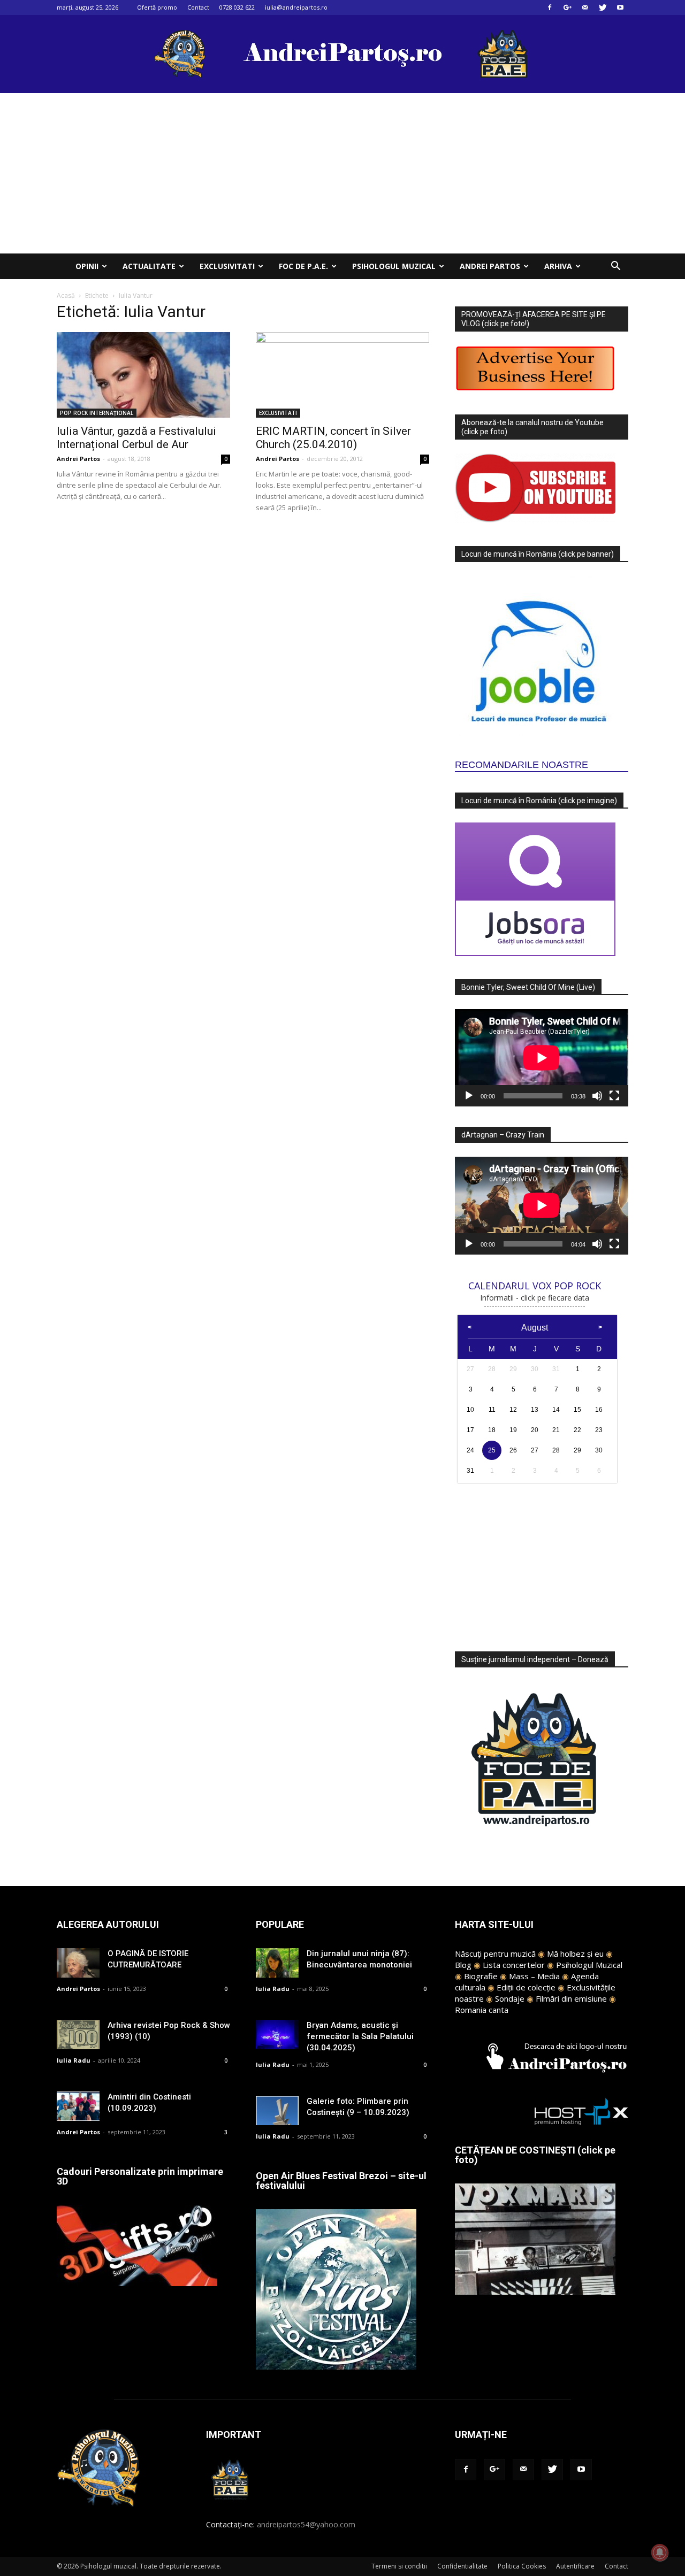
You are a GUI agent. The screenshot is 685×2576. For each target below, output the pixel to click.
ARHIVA (558, 266)
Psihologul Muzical (589, 1965)
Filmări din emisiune (571, 1998)
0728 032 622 (237, 7)
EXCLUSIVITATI (227, 266)
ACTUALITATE (149, 266)
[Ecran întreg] (614, 1096)
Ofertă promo (157, 7)
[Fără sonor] (597, 1096)
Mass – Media (534, 1976)
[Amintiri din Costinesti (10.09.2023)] (78, 2106)
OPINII (87, 266)
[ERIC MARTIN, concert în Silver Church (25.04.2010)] (342, 375)
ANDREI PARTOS (490, 266)
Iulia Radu (74, 2060)
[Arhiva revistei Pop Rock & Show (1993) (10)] (78, 2035)
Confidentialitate (462, 2566)
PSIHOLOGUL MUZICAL (394, 266)
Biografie (481, 1976)
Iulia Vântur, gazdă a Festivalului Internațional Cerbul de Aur (136, 438)
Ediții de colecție (526, 1987)
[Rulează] (469, 1096)
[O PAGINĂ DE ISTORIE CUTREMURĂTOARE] (78, 1963)
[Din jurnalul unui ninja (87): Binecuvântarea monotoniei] (277, 1963)
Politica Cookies (522, 2566)
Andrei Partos (78, 459)
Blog (463, 1965)
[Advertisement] (342, 173)
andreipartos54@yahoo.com (306, 2524)
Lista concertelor (514, 1965)
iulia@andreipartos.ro (296, 7)
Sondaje (510, 1998)
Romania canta (482, 2010)
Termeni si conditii (399, 2566)
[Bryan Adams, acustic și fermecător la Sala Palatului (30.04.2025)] (277, 2035)
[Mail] (585, 7)
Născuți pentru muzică (495, 1954)
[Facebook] (550, 7)
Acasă (66, 295)
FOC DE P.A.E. (303, 266)
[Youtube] (620, 7)
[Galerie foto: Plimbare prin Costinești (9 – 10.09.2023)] (277, 2110)
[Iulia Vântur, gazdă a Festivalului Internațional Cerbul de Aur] (143, 375)
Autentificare (575, 2566)
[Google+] (567, 7)
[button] (615, 267)
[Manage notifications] (660, 2552)
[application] (542, 1058)
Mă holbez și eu (575, 1954)
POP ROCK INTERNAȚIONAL (97, 413)
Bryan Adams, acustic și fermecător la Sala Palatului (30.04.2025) (360, 2036)
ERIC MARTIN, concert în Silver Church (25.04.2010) (333, 438)
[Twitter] (603, 7)
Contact (198, 7)
